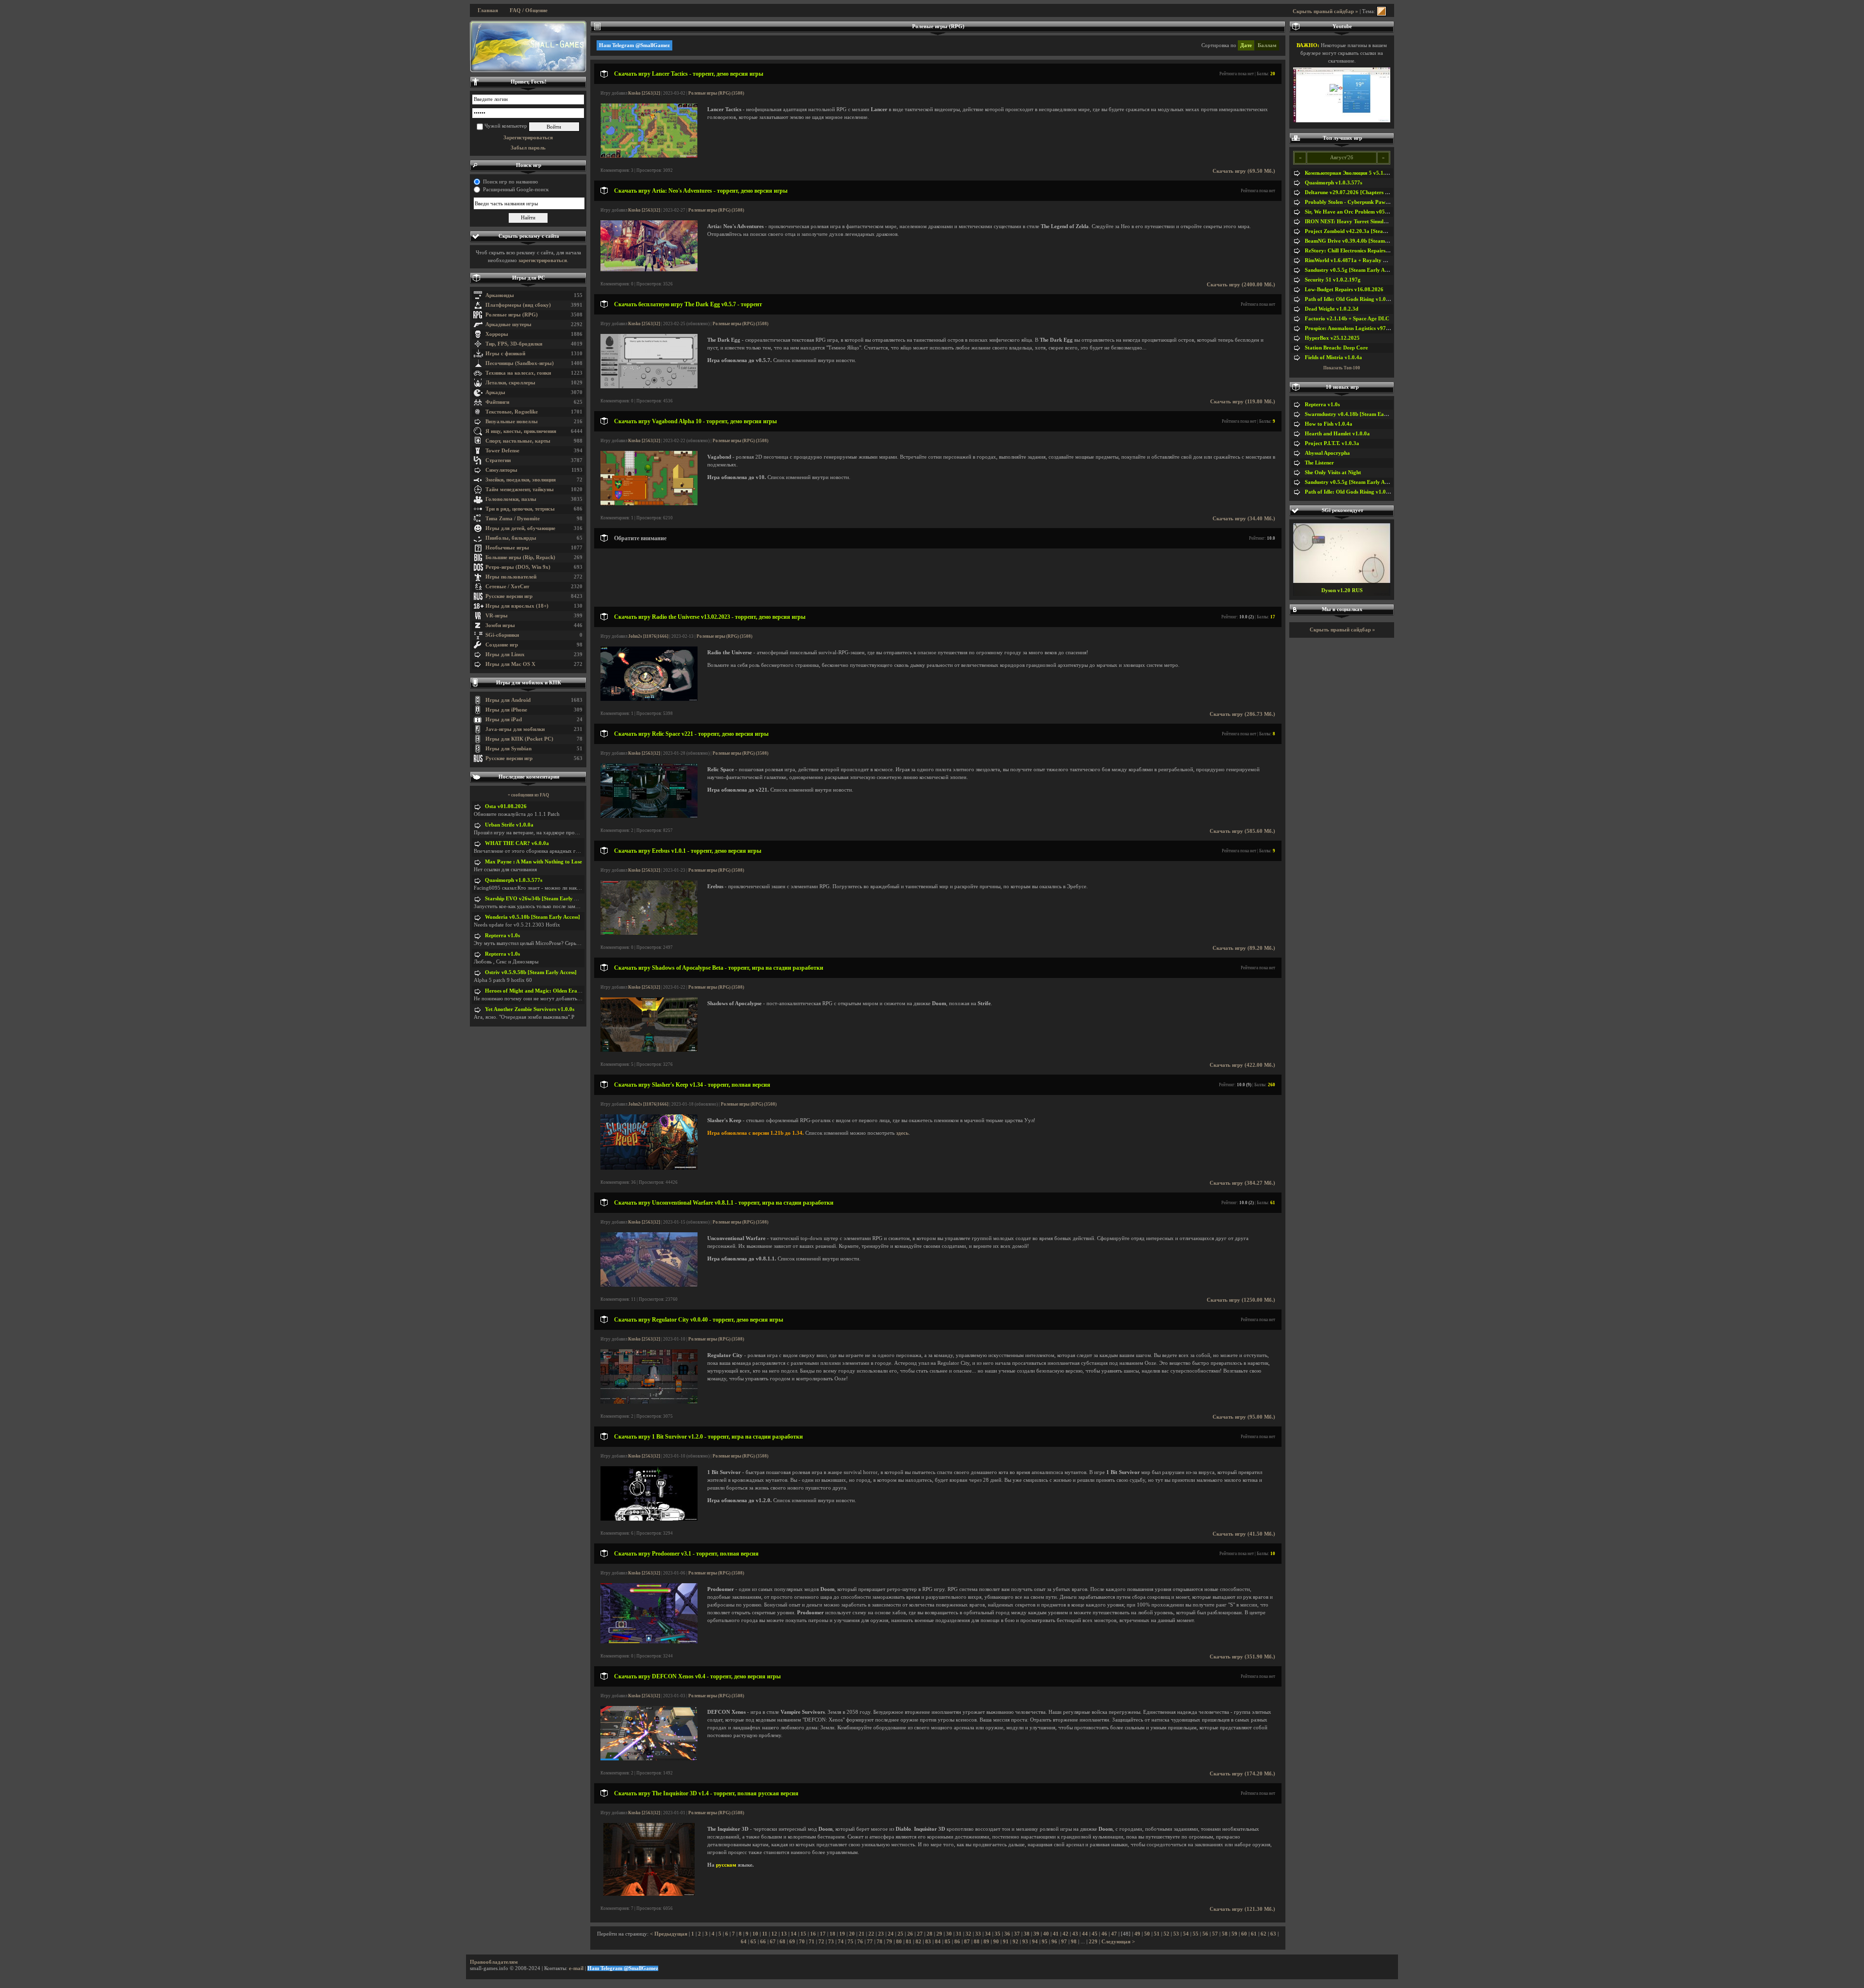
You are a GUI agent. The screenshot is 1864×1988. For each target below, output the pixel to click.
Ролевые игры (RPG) (512, 315)
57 (1215, 1934)
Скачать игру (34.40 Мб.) (1244, 519)
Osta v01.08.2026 (506, 806)
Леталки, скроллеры (510, 383)
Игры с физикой (505, 354)
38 (1027, 1934)
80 (899, 1942)
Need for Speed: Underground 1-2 (1342, 590)
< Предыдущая (669, 1934)
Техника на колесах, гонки (518, 373)
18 (832, 1934)
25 (900, 1934)
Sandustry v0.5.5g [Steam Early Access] (1351, 270)
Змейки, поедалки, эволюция (521, 480)
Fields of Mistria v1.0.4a (1333, 357)
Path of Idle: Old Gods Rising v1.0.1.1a (1351, 299)
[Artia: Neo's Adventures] (649, 270)
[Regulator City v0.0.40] (649, 1402)
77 (870, 1942)
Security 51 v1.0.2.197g (1333, 280)
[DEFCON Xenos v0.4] (649, 1759)
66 (763, 1942)
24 (891, 1934)
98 (1074, 1942)
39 (1036, 1934)
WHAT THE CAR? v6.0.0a (517, 843)
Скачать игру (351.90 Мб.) (1242, 1657)
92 (1015, 1942)
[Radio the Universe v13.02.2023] (649, 699)
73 (831, 1942)
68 (782, 1942)
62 (1264, 1934)
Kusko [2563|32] (644, 93)
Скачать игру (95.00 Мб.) (1244, 1417)
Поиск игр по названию (510, 182)
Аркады (495, 392)
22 (871, 1934)
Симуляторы (501, 470)
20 (852, 1934)
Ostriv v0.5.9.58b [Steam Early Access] (531, 972)
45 (1095, 1934)
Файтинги (497, 402)
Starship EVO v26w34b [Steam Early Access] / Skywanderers (557, 899)
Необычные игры (507, 548)
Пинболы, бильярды (511, 538)
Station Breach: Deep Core (1336, 348)
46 (1104, 1934)
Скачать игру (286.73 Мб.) (1242, 714)
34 (988, 1934)
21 (862, 1934)
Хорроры (497, 334)
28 (930, 1934)
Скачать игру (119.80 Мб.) (1243, 402)
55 (1196, 1934)
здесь (902, 1133)
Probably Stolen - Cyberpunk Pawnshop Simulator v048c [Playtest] (1384, 202)
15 (803, 1934)
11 (765, 1934)
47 (1114, 1934)
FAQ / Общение (529, 10)
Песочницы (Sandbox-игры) (520, 363)
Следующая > (1118, 1942)
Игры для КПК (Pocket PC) (519, 739)
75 (850, 1942)
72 (821, 1942)
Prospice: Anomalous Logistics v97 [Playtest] (1357, 328)
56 (1205, 1934)
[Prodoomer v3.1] (649, 1642)
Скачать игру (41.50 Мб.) (1244, 1534)
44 (1085, 1934)
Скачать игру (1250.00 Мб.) (1241, 1300)
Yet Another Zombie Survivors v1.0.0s (530, 1009)
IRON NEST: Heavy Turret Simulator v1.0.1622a (1363, 222)
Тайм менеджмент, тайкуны (520, 489)
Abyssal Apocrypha (1327, 453)
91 (1006, 1942)
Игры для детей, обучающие (520, 528)
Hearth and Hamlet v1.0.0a (1337, 434)
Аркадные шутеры (508, 324)
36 (1007, 1934)
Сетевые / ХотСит (507, 587)
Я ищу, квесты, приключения (521, 431)
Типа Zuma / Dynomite (513, 519)
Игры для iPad (504, 720)
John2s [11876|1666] (648, 636)
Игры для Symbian (508, 749)
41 (1056, 1934)
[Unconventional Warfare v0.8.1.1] (649, 1285)
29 (939, 1934)
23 (881, 1934)
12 (774, 1934)
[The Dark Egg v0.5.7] (649, 387)
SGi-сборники (502, 635)
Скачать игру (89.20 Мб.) (1244, 948)
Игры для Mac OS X (510, 664)
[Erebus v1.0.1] (649, 933)
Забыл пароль (528, 148)
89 (986, 1942)
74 (841, 1942)
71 (812, 1942)
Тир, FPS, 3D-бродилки (514, 344)
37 (1017, 1934)
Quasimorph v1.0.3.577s (514, 880)
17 (823, 1934)
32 (968, 1934)
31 (959, 1934)
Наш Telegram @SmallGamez (634, 45)
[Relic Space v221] (649, 816)
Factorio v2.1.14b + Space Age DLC (1347, 319)
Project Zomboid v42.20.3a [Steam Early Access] (1362, 231)
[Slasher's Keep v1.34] (649, 1168)
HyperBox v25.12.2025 (1332, 338)
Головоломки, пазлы (511, 499)
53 (1176, 1934)
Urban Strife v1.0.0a (509, 825)
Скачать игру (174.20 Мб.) (1242, 1774)
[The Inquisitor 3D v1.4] (649, 1894)
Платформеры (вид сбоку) (518, 305)
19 (842, 1934)
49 (1137, 1934)
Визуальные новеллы (512, 422)
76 (860, 1942)
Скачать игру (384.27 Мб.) (1242, 1183)
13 (784, 1934)
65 (753, 1942)
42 (1065, 1934)
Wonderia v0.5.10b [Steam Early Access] (533, 917)
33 (978, 1934)
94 (1035, 1942)
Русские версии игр (509, 596)
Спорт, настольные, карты (518, 441)
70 (802, 1942)
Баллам (1267, 45)
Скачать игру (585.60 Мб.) (1242, 831)
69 (792, 1942)
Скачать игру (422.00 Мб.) (1242, 1065)
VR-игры (497, 616)
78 (880, 1942)
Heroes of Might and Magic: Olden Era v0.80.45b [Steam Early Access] (569, 991)
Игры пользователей (511, 577)
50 (1147, 1934)
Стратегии (498, 460)
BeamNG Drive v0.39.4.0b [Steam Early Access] (1361, 241)
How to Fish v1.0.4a (1329, 424)
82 (918, 1942)
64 (744, 1942)
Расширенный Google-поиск (516, 190)
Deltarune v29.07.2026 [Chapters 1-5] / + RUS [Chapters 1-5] (1377, 192)
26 (910, 1934)
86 (957, 1942)
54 (1186, 1934)
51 (1157, 1934)
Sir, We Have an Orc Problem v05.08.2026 (1355, 212)
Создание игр (502, 645)
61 (1254, 1934)
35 (998, 1934)
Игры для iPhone (506, 710)
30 (949, 1934)
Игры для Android (508, 700)
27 (920, 1934)
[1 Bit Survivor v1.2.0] (649, 1519)
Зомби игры (500, 625)
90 (996, 1942)
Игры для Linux (505, 654)
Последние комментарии (529, 777)
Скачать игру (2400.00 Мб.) (1241, 285)
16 (813, 1934)
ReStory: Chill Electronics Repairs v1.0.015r (1357, 251)
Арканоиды (500, 295)
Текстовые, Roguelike (512, 412)
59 (1234, 1934)
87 (967, 1942)
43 (1075, 1934)
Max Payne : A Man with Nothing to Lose (533, 862)
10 (755, 1934)
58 (1225, 1934)
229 (1093, 1942)
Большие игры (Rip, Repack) (520, 557)
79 (889, 1942)
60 (1244, 1934)
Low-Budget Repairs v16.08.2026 (1344, 290)
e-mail (576, 1968)
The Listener (1319, 463)
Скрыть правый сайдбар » (1325, 11)
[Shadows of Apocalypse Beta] (649, 1050)
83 (928, 1942)
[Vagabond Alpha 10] (649, 504)
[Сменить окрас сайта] (1381, 11)
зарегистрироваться (543, 260)
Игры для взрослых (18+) (517, 606)
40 (1046, 1934)
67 (773, 1942)
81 (909, 1942)
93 (1025, 1942)
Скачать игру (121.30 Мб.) (1242, 1909)
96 (1054, 1942)
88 (977, 1942)
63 (1273, 1934)
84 (938, 1942)
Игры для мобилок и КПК (529, 683)
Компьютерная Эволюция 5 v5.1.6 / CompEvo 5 (1362, 173)
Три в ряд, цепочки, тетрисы (520, 509)
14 (794, 1934)
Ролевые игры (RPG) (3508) (716, 93)
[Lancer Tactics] (649, 156)
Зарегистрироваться (528, 138)
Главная (488, 10)
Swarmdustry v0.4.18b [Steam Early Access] (1357, 414)
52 (1166, 1934)
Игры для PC (529, 278)
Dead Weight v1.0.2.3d (1331, 309)
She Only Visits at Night (1333, 472)
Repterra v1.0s (502, 936)
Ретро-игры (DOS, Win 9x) (518, 567)
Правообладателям (494, 1962)
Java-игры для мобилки (515, 729)
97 (1064, 1942)
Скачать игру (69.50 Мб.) (1244, 171)
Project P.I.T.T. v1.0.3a (1332, 443)
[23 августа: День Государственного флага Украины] (528, 47)
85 (948, 1942)
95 (1045, 1942)
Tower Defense (502, 451)
